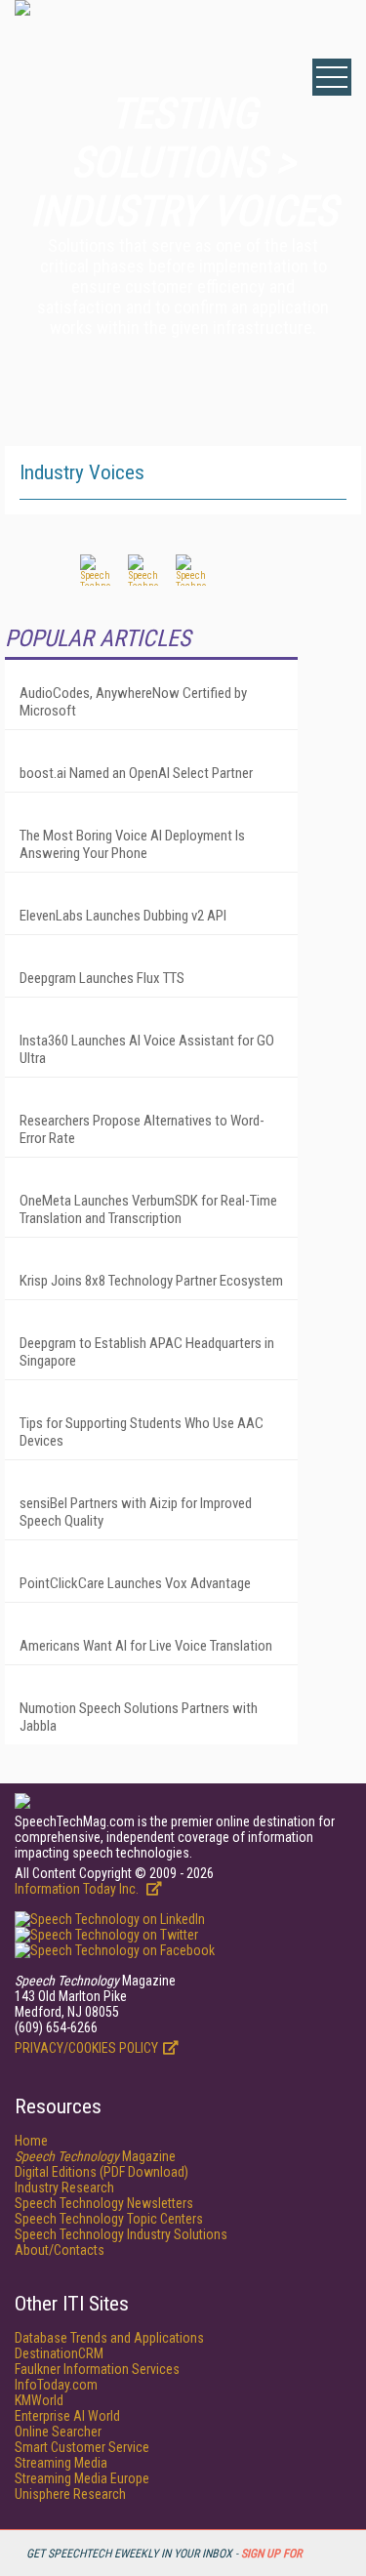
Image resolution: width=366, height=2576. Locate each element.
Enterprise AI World (67, 2416)
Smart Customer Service (82, 2447)
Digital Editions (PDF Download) (102, 2172)
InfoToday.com (56, 2385)
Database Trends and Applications (109, 2338)
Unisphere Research (70, 2494)
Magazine (95, 2156)
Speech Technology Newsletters (104, 2203)
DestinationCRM (59, 2353)
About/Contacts (60, 2250)
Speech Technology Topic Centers (109, 2219)
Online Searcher (58, 2432)
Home (31, 2141)
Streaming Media (61, 2463)
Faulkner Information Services (97, 2369)
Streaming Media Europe (82, 2478)
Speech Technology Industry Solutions (121, 2234)
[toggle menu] (332, 77)
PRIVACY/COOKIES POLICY (86, 2048)
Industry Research (64, 2188)
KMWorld (39, 2400)
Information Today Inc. (78, 1889)
